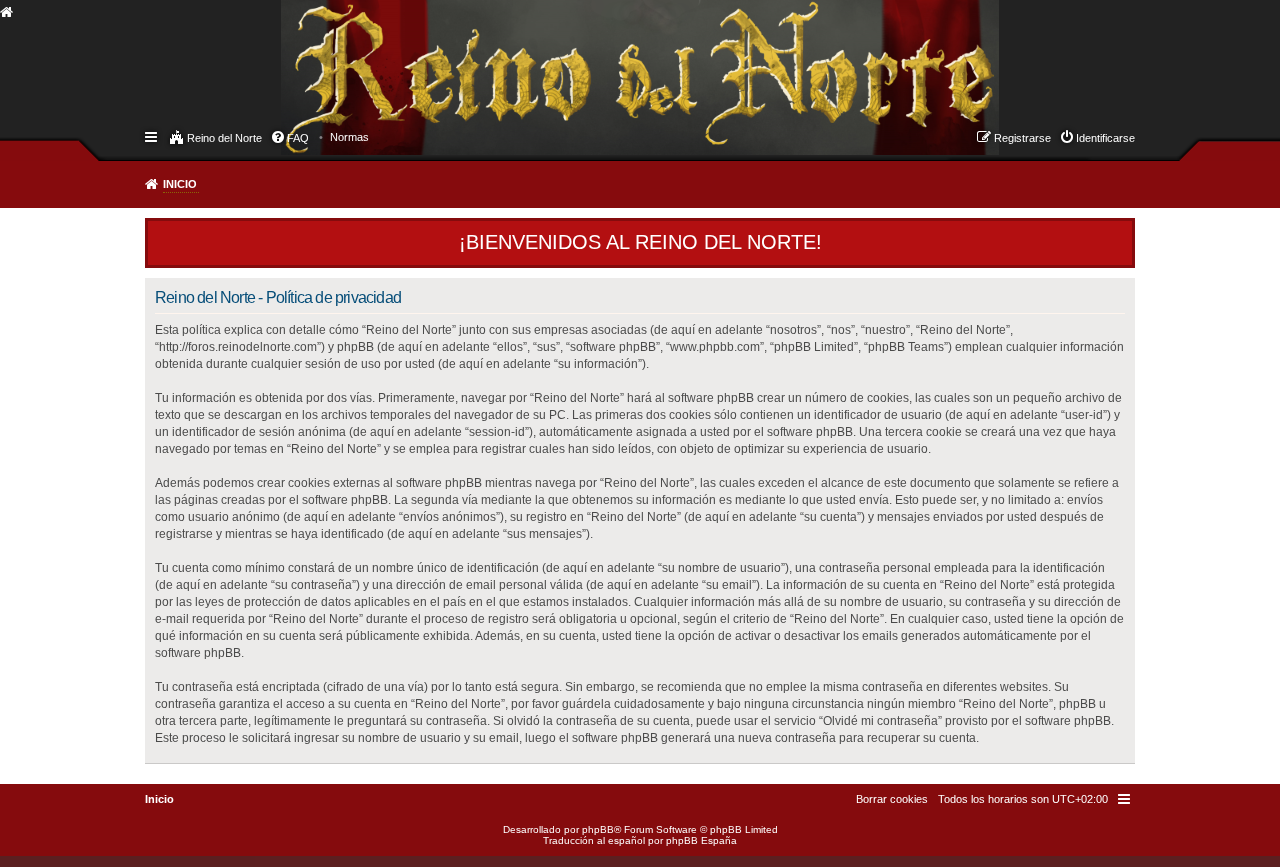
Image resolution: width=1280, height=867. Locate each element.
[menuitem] (349, 137)
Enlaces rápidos (152, 136)
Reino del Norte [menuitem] (224, 138)
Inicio (180, 184)
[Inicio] (299, 56)
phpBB (598, 829)
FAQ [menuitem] (298, 138)
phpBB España (701, 840)
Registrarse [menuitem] (1022, 138)
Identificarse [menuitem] (1105, 138)
